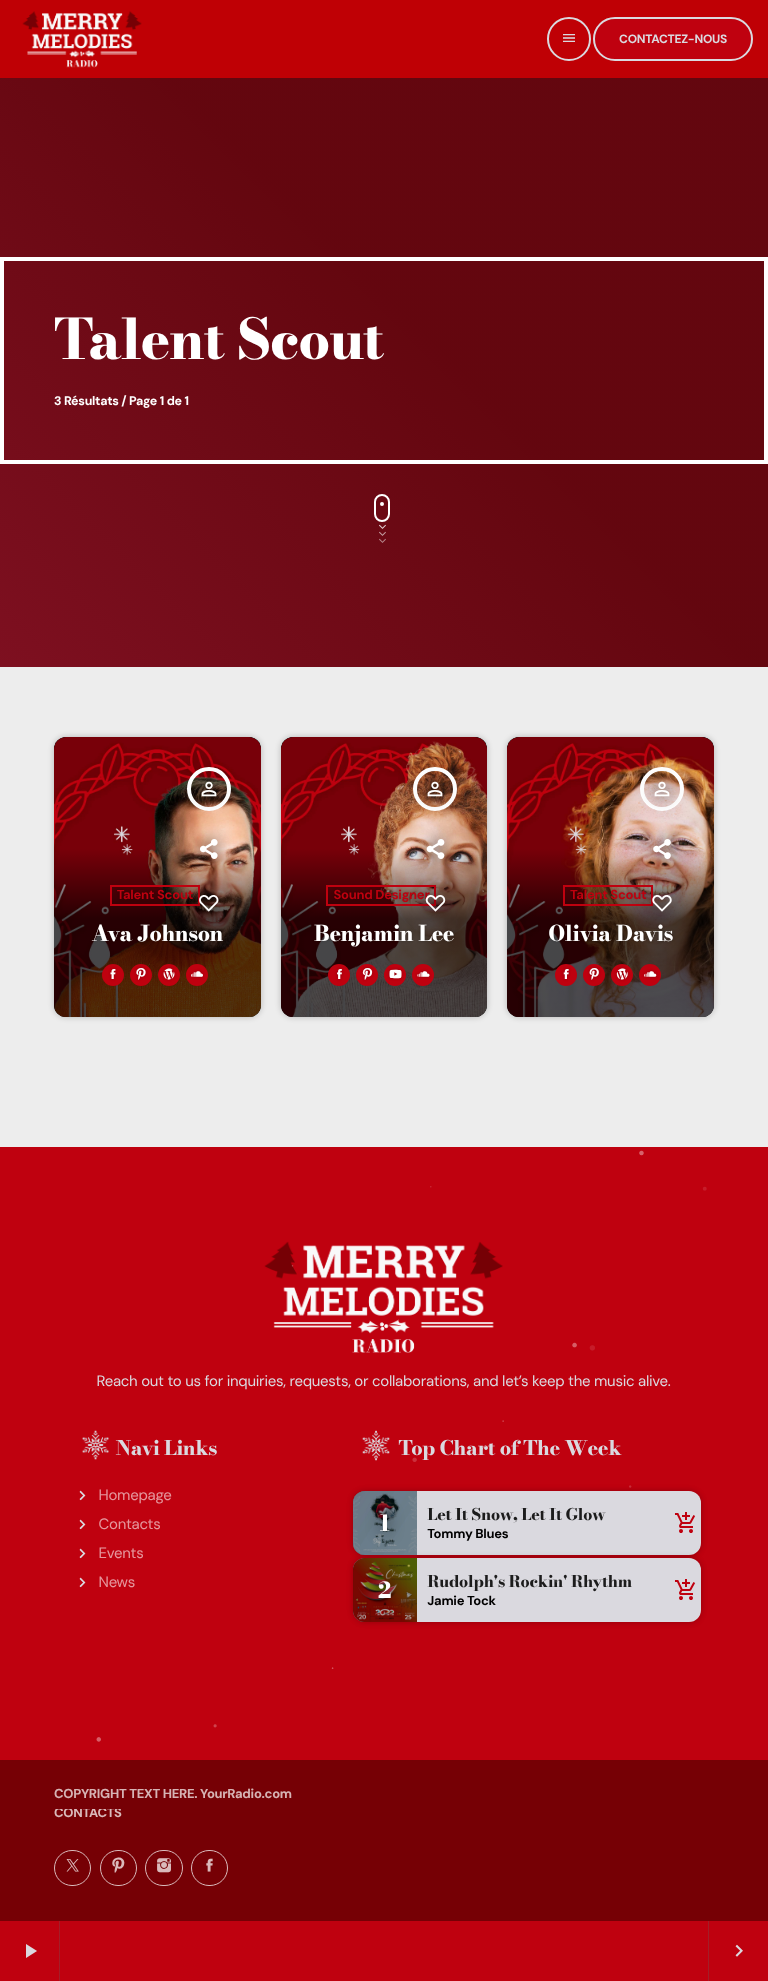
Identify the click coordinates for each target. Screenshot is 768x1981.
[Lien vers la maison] (82, 39)
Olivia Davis (610, 933)
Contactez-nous (673, 39)
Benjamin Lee (384, 933)
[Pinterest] (118, 1868)
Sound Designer (381, 895)
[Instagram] (163, 1868)
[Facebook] (209, 1868)
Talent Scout (155, 895)
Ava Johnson (157, 933)
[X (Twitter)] (72, 1868)
